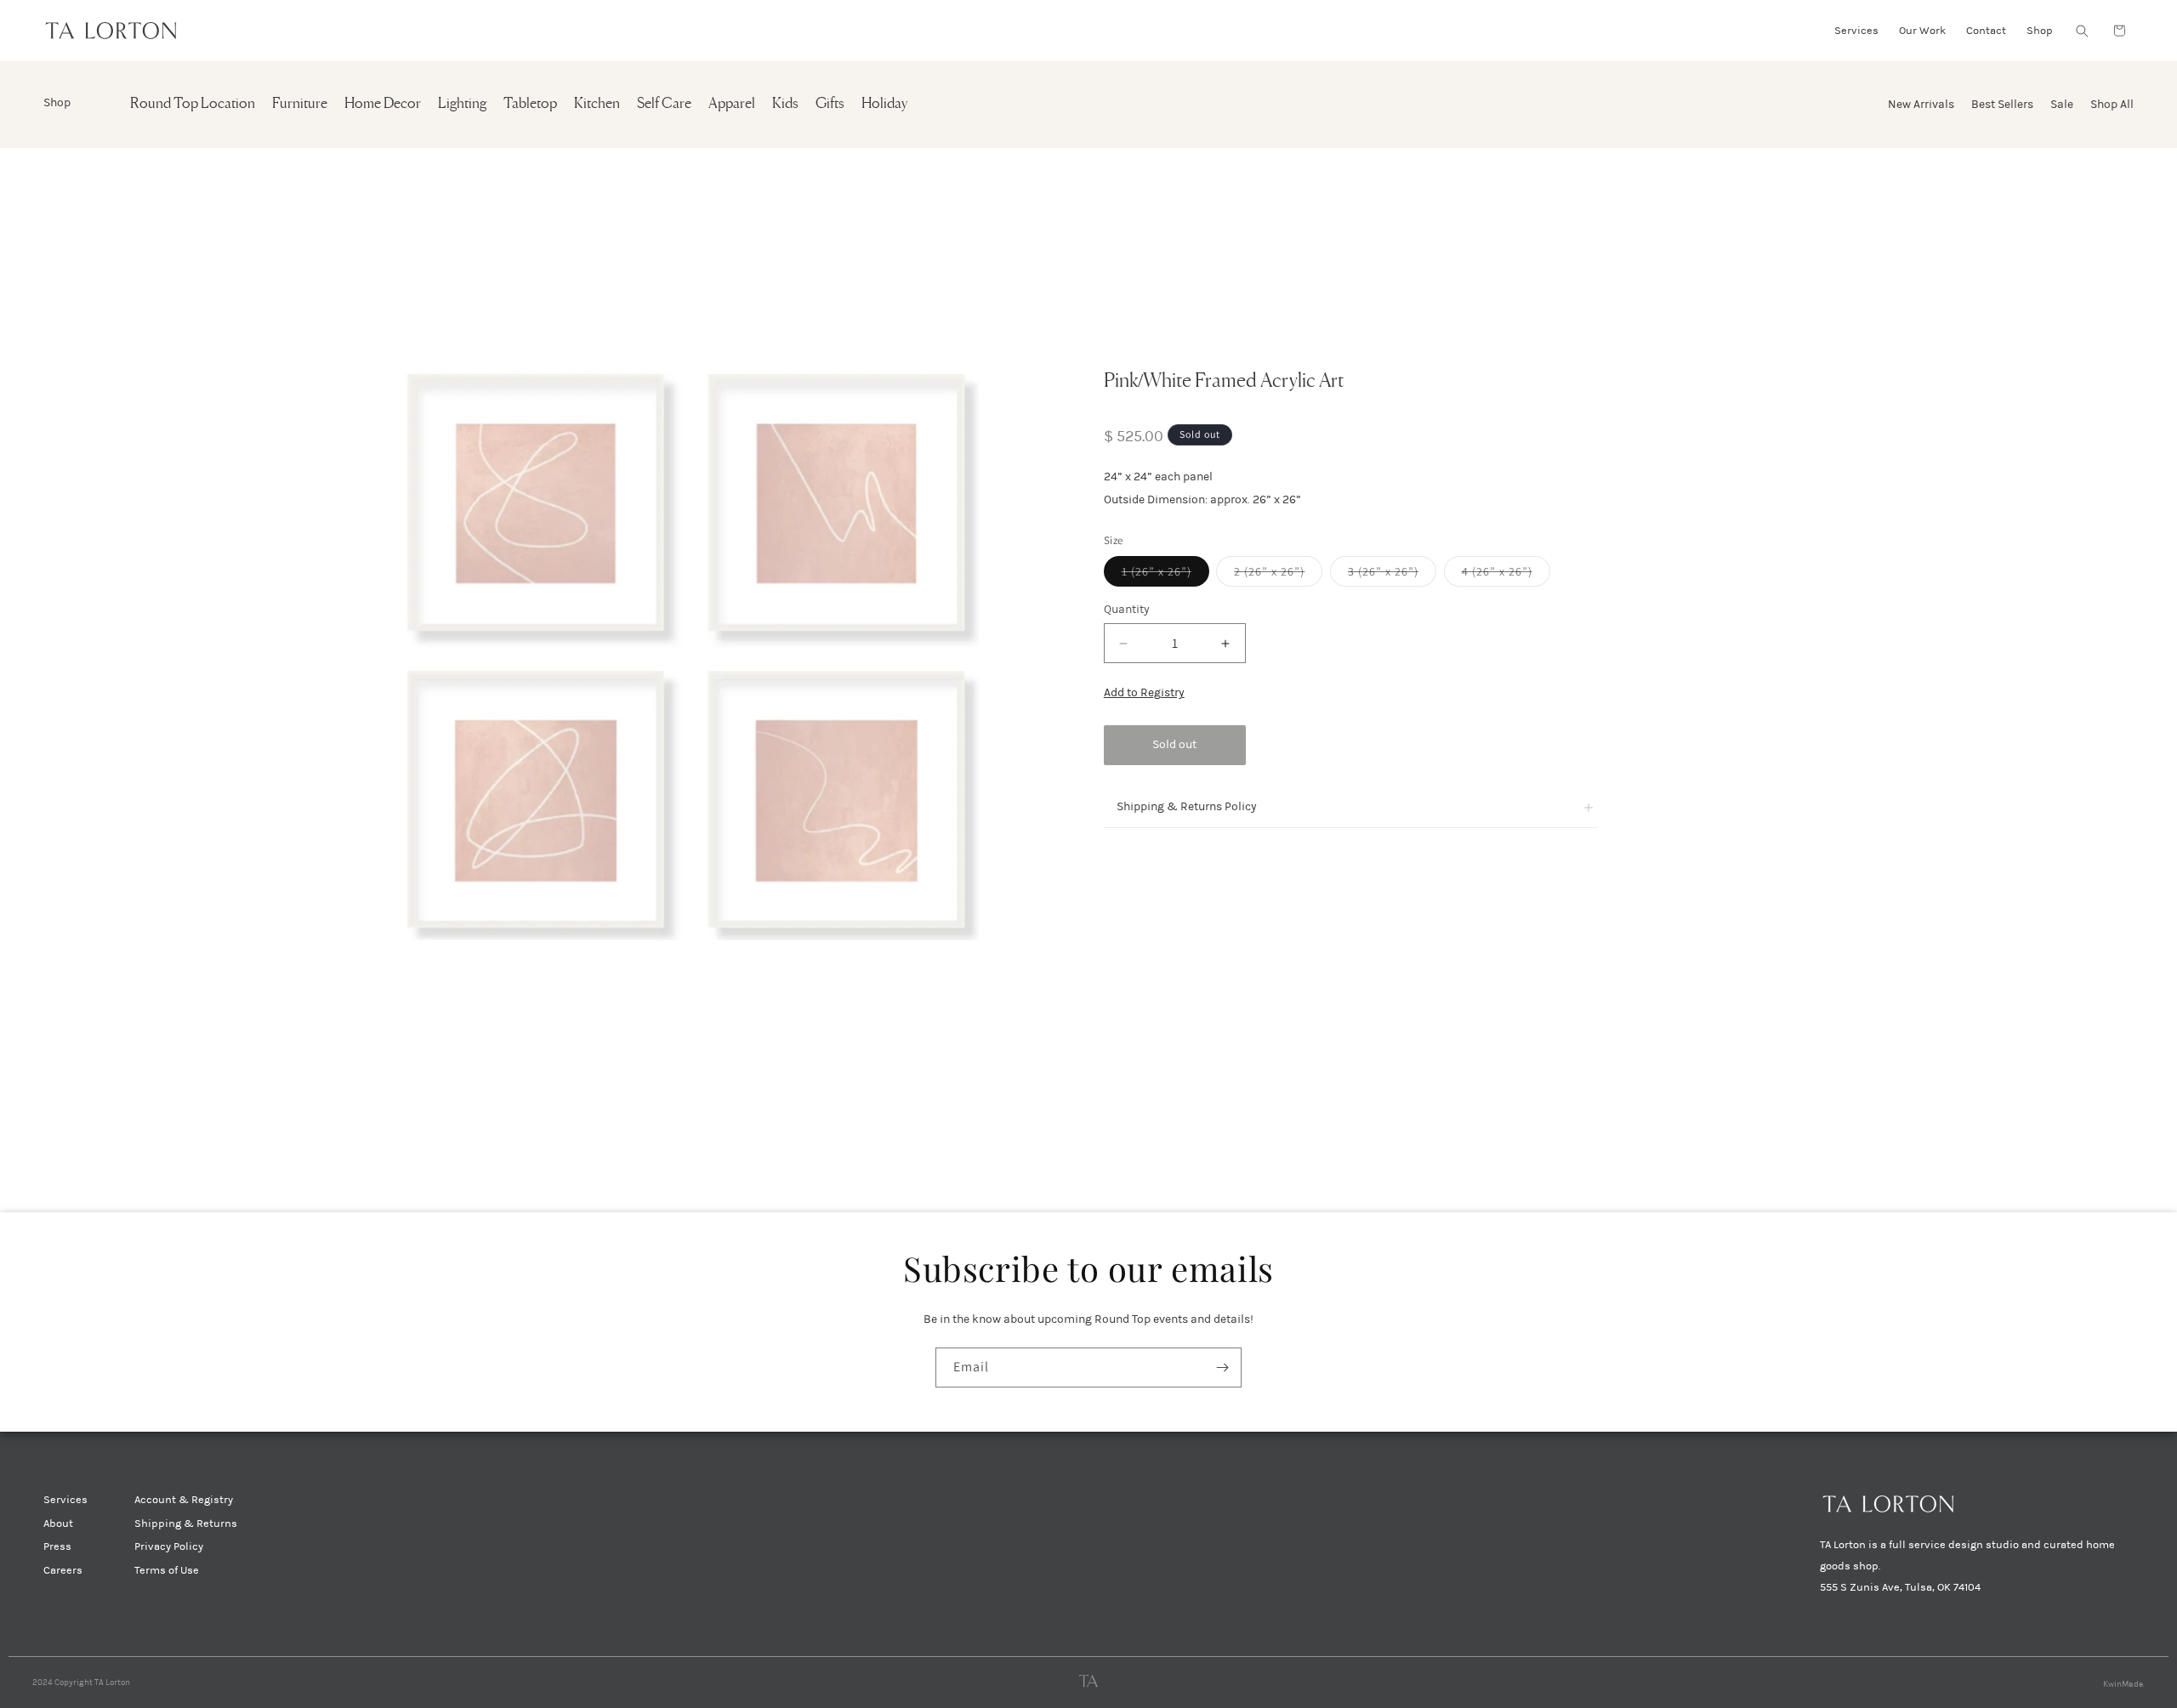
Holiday (884, 104)
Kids (785, 104)
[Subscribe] (1222, 1368)
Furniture (300, 104)
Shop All (2112, 104)
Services (65, 1500)
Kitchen (597, 104)
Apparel (732, 104)
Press (57, 1546)
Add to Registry (1144, 693)
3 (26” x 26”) (1392, 576)
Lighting (462, 104)
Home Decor (383, 104)
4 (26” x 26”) (1506, 576)
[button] (2082, 31)
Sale (2062, 104)
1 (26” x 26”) (1165, 576)
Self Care (664, 104)
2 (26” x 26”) (1278, 576)
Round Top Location (193, 104)
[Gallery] (691, 653)
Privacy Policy (169, 1546)
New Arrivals (1921, 104)
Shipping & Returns (186, 1524)
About (58, 1524)
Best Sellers (2002, 104)
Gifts (830, 104)
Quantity (1127, 610)
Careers (63, 1570)
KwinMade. (2124, 1684)
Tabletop (530, 104)
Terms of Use (167, 1570)
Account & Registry (184, 1500)
